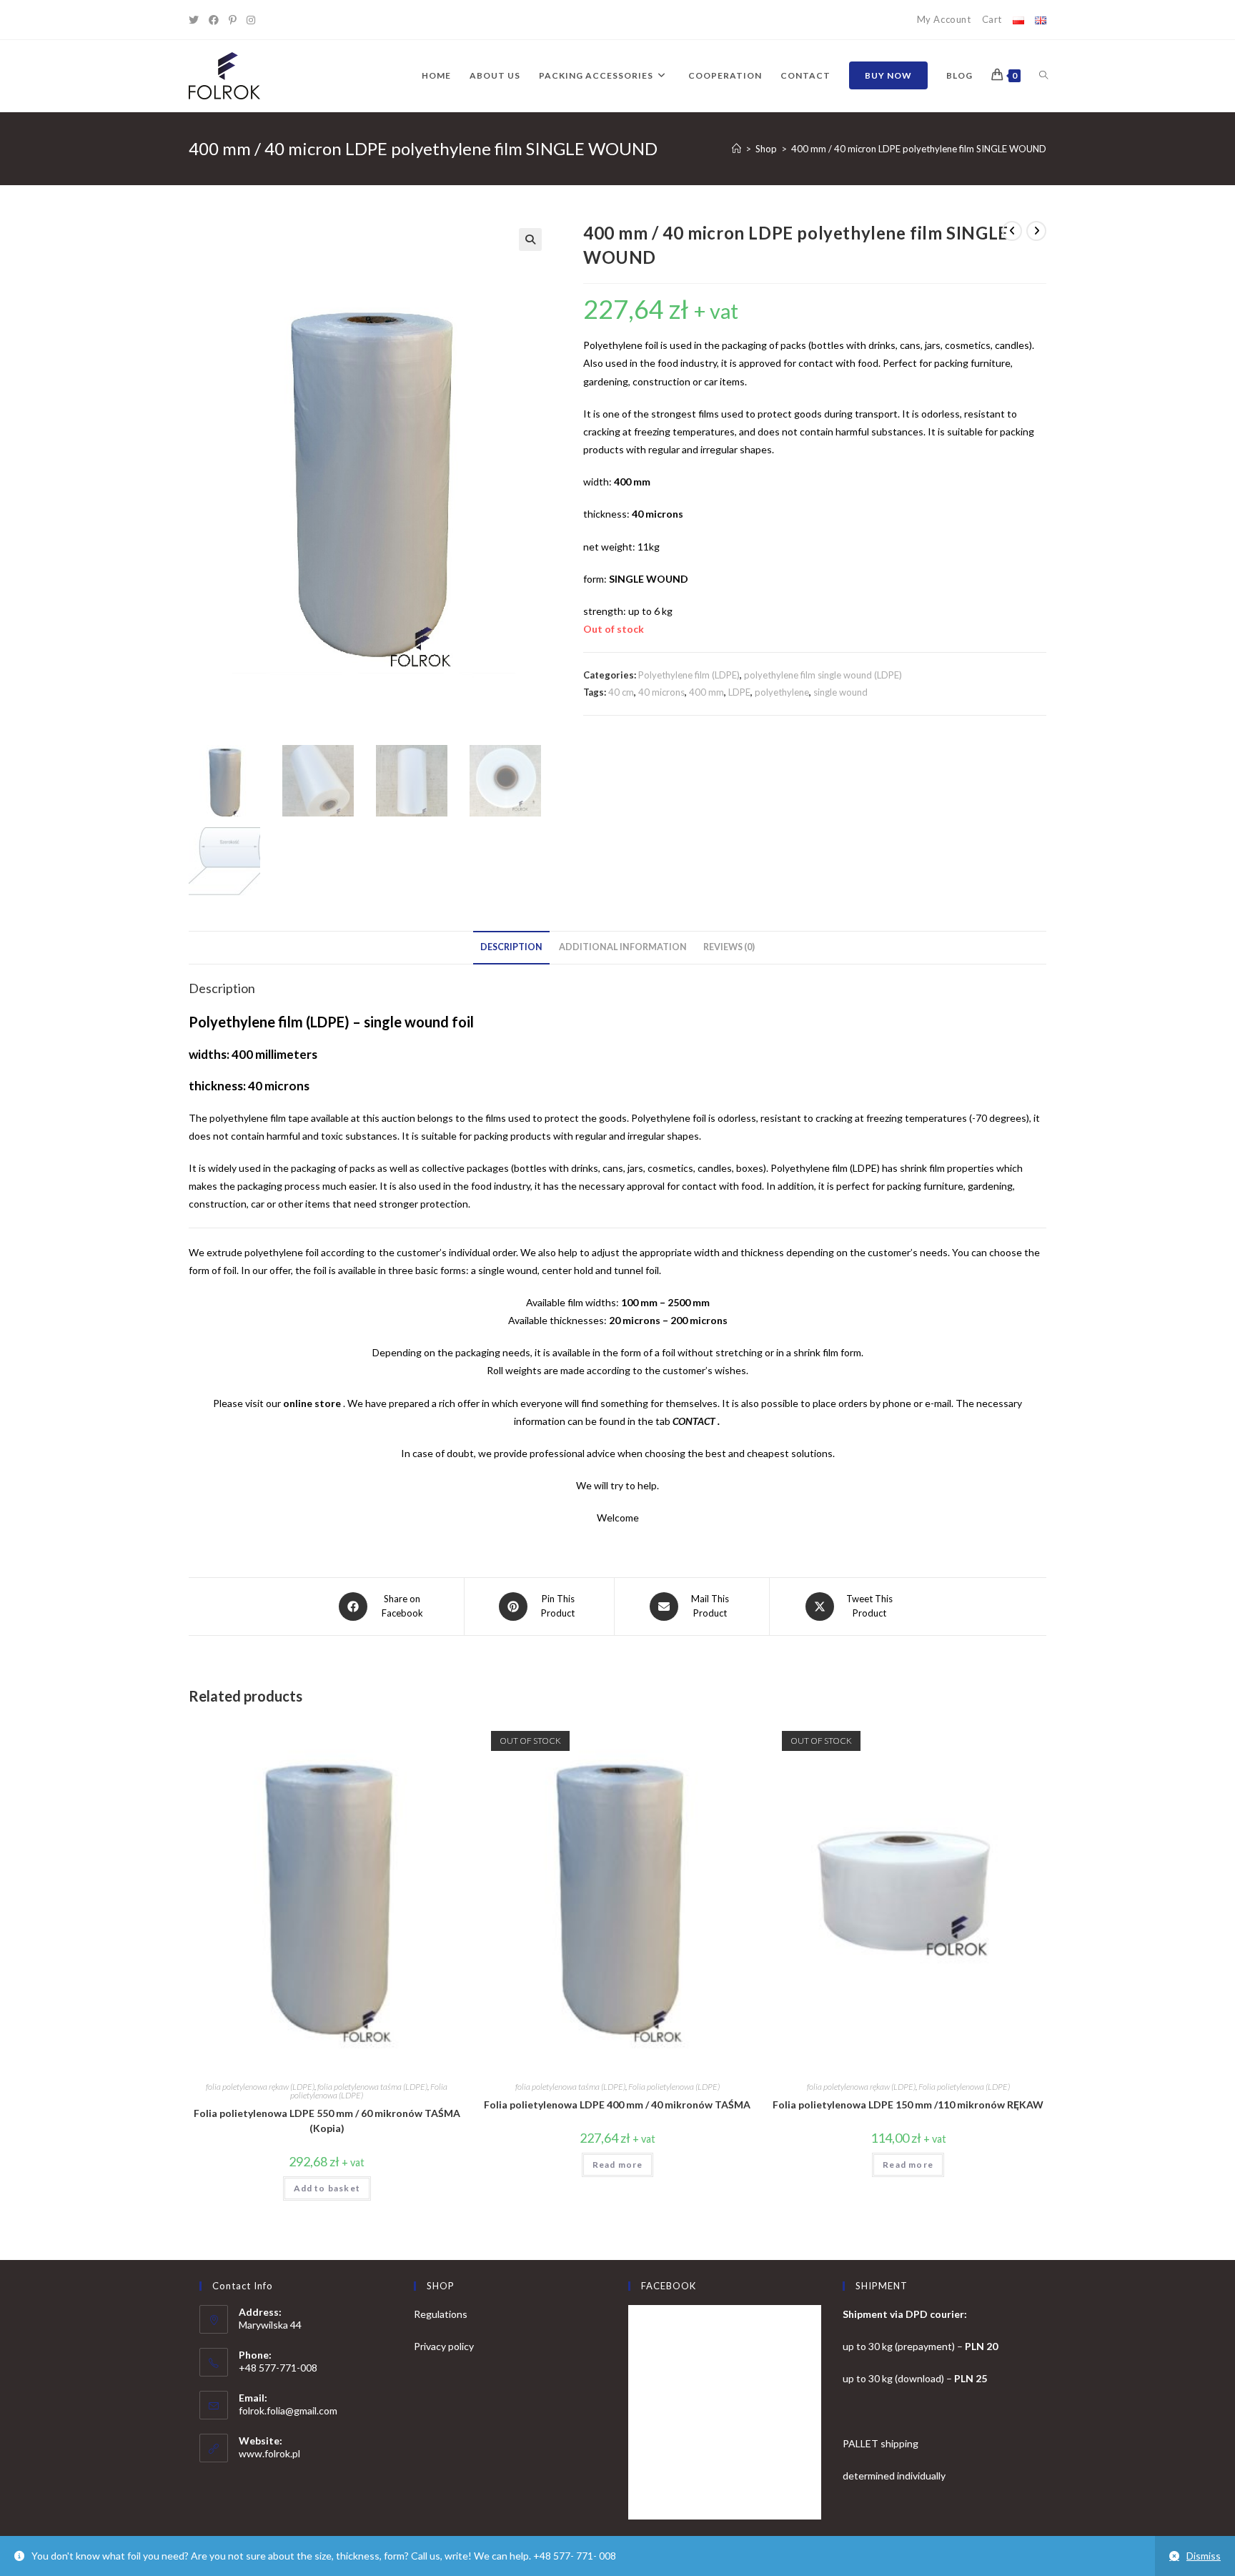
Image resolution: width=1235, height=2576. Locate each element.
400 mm (706, 692)
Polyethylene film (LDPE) (689, 675)
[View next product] (1036, 231)
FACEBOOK (669, 2286)
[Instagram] (256, 20)
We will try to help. (617, 1485)
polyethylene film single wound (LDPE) (823, 675)
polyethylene (782, 692)
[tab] (511, 948)
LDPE (739, 692)
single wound (840, 692)
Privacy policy (444, 2346)
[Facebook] (219, 20)
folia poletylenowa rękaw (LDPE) (260, 2087)
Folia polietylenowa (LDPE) (674, 2087)
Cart (992, 19)
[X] (199, 20)
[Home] (736, 149)
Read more (618, 2165)
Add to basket (327, 2188)
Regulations (441, 2314)
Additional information (623, 947)
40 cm (621, 692)
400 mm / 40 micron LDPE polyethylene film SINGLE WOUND (919, 149)
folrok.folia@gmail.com (288, 2410)
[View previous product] (1012, 231)
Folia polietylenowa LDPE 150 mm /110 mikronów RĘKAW (908, 2104)
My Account (944, 19)
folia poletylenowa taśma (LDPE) (372, 2087)
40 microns (661, 692)
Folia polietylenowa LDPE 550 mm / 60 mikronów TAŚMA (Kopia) (327, 2121)
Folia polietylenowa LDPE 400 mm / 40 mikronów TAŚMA (617, 2104)
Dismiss (1204, 2556)
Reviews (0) (729, 947)
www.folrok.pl (269, 2453)
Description (511, 947)
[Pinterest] (238, 20)
